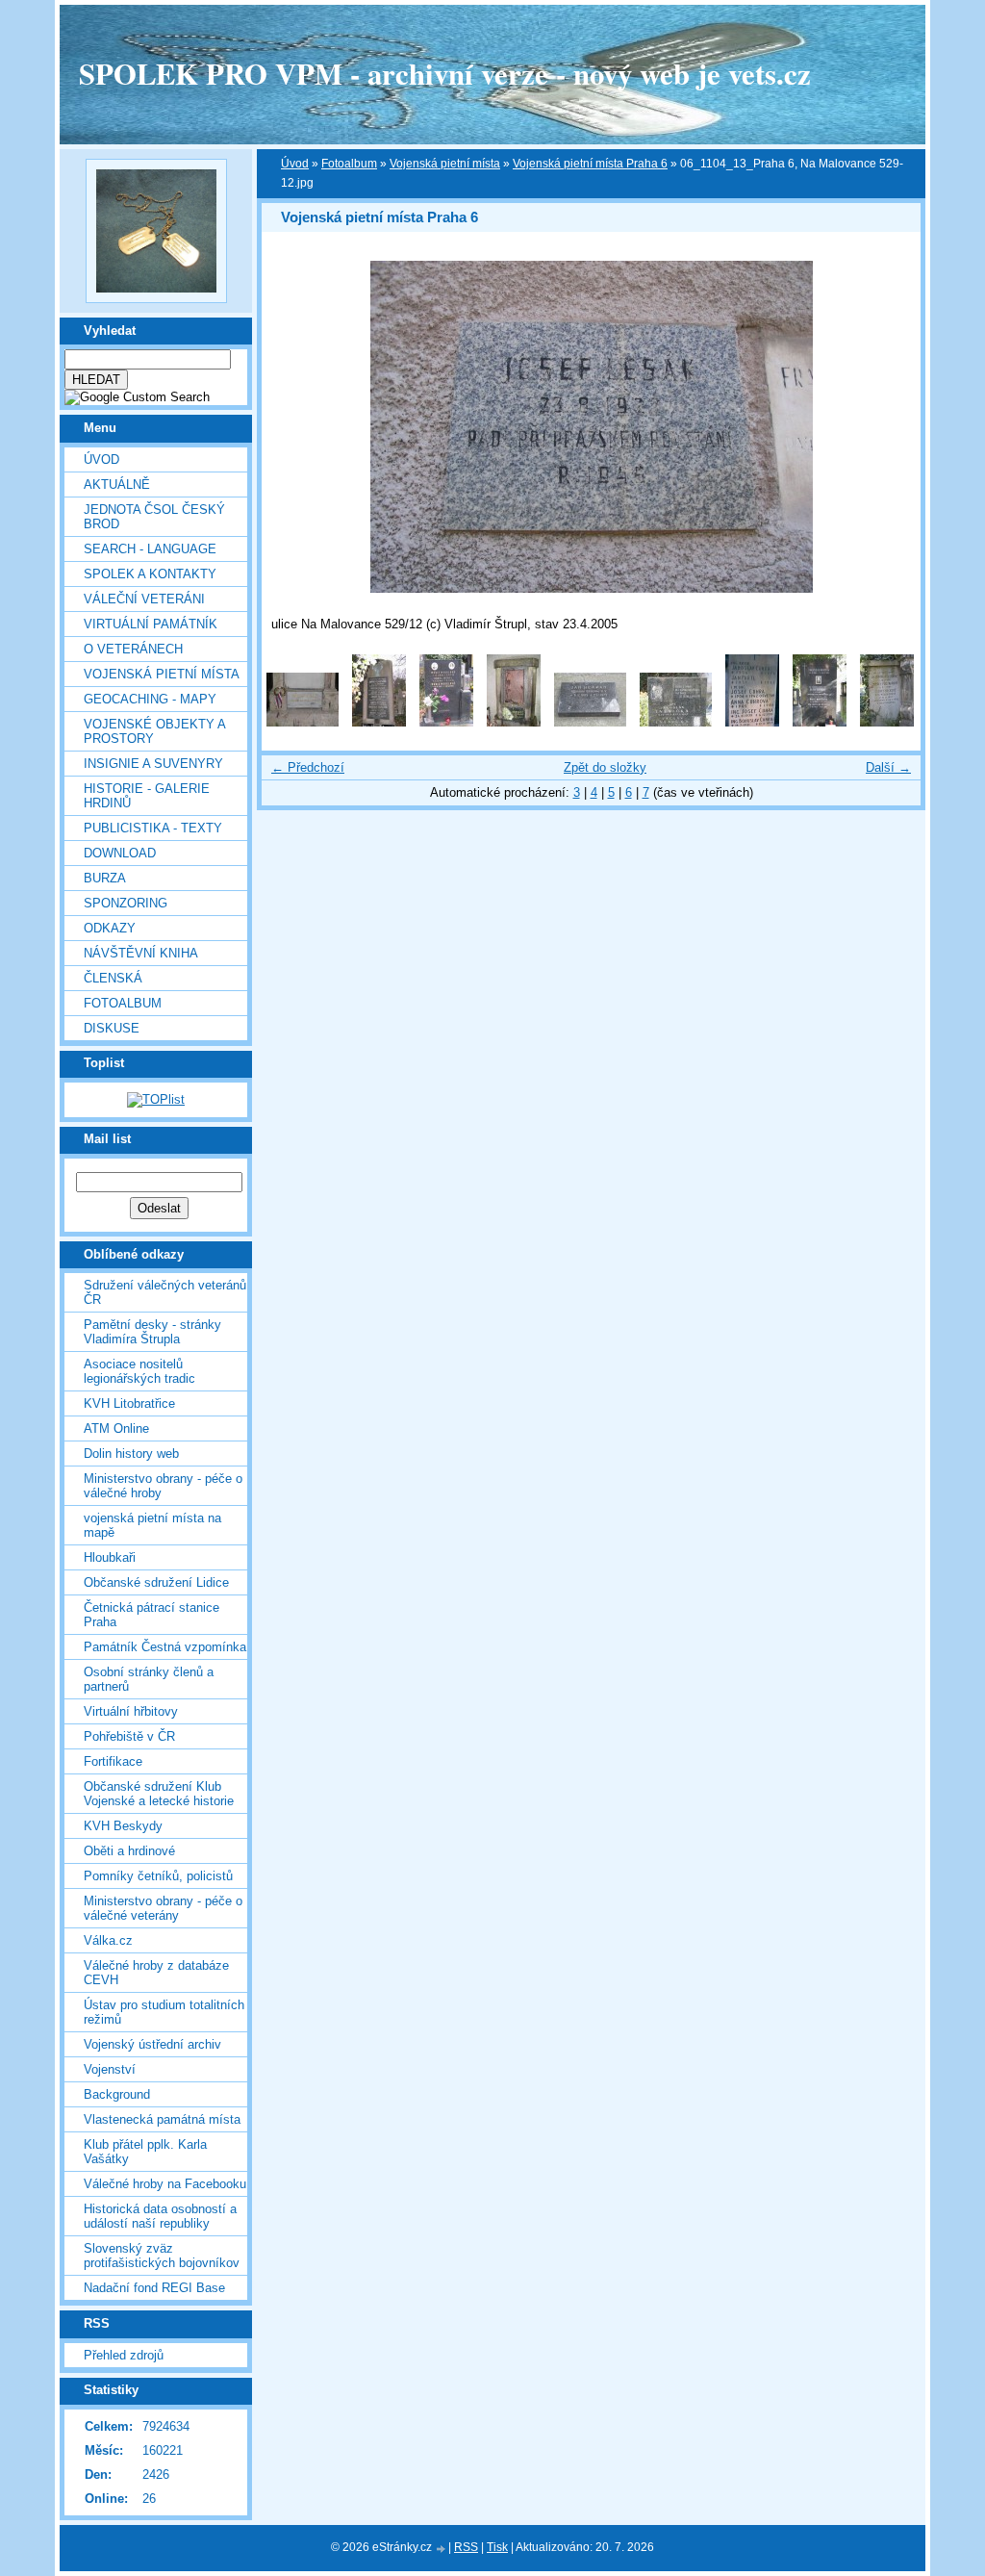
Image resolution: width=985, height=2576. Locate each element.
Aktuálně (117, 485)
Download (120, 853)
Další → (888, 767)
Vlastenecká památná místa (162, 2119)
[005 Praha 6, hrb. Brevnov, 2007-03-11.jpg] (590, 722)
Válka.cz (108, 1940)
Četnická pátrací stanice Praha (152, 1615)
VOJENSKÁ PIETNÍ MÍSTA (162, 674)
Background (117, 2094)
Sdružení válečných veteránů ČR (165, 1292)
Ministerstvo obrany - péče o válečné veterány (163, 1908)
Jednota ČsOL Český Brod (154, 517)
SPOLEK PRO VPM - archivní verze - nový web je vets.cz (445, 73)
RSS (466, 2547)
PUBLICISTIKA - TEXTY (153, 828)
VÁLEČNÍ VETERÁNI (144, 599)
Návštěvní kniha (141, 953)
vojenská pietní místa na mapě (152, 1525)
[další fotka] (889, 427)
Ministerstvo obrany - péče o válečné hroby (163, 1486)
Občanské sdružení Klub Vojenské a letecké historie (159, 1794)
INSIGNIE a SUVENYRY (153, 764)
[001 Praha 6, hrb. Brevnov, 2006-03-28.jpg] (303, 722)
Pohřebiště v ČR (129, 1736)
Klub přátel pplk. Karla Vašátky (145, 2152)
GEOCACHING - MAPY (150, 699)
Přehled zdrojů (124, 2355)
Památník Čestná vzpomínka (165, 1647)
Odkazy (110, 928)
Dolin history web (131, 1454)
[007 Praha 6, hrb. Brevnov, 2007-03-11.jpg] (752, 722)
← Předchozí (308, 767)
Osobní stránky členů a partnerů (149, 1679)
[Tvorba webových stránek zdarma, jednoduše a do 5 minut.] (442, 2549)
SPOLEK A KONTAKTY (150, 574)
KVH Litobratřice (129, 1403)
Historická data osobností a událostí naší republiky (160, 2216)
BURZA (105, 878)
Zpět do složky (605, 767)
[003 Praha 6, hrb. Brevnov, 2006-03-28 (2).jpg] (446, 722)
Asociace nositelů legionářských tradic (139, 1371)
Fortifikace (113, 1761)
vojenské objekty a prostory (154, 731)
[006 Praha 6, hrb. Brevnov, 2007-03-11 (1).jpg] (676, 722)
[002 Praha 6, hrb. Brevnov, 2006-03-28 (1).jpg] (379, 722)
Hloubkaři (110, 1557)
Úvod (101, 459)
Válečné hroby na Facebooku (165, 2184)
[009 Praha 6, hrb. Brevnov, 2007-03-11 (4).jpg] (887, 722)
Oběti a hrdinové (129, 1851)
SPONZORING (126, 903)
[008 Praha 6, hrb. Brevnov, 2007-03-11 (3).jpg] (820, 722)
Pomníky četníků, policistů (158, 1876)
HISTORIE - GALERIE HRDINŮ (147, 796)
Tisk (497, 2547)
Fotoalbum (123, 1003)
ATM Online (116, 1428)
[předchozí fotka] (293, 427)
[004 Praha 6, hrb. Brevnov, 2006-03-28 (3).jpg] (514, 722)
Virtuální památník (151, 624)
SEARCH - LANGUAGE (150, 549)
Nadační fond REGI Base (154, 2288)
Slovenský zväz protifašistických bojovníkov (162, 2256)
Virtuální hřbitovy (131, 1711)
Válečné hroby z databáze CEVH (156, 1973)
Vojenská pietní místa (445, 164)
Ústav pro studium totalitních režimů (164, 2012)
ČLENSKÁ (113, 978)
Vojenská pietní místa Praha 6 (590, 164)
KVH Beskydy (123, 1826)
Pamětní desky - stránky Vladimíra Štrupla (152, 1332)
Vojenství (110, 2069)
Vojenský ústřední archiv (152, 2044)
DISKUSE (112, 1028)
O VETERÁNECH (133, 649)
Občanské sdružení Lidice (156, 1582)
